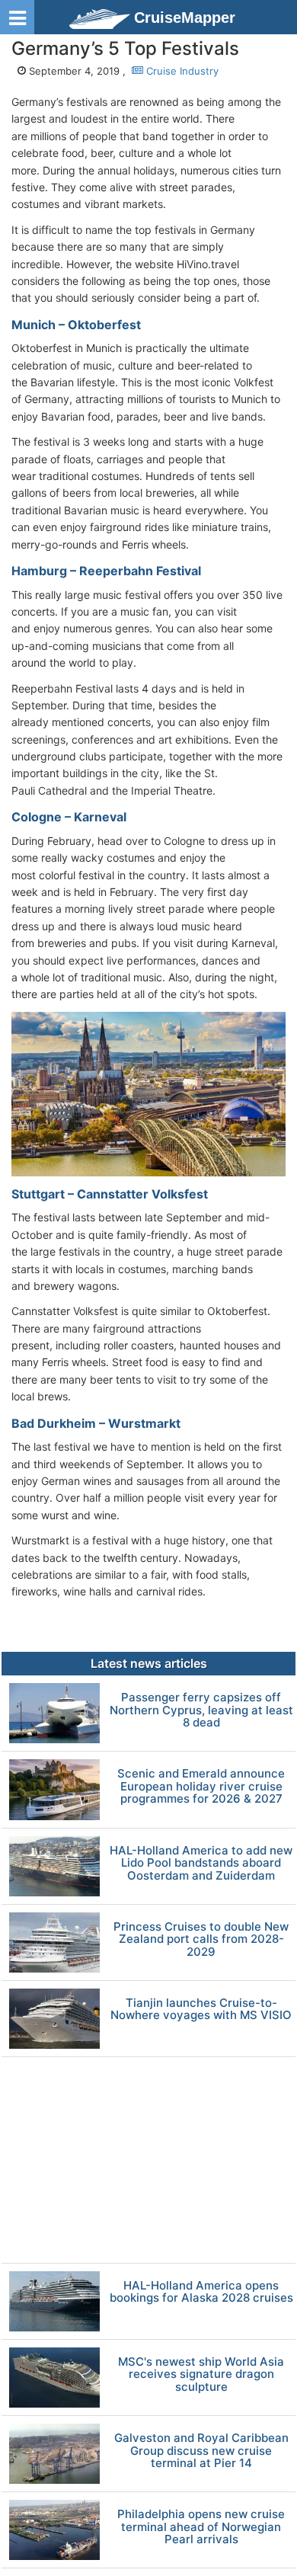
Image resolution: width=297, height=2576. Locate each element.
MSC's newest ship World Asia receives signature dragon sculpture (201, 2375)
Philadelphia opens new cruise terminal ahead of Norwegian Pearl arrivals (201, 2527)
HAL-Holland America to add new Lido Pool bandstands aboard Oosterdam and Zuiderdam (201, 1864)
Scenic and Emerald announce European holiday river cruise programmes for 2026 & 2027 (201, 1787)
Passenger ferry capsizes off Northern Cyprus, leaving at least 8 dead (201, 1710)
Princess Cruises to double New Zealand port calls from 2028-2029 (201, 1940)
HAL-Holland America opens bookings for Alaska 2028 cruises (201, 2292)
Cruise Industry (181, 71)
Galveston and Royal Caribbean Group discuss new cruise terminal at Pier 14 (201, 2451)
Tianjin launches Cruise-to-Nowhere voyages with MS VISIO (201, 2010)
